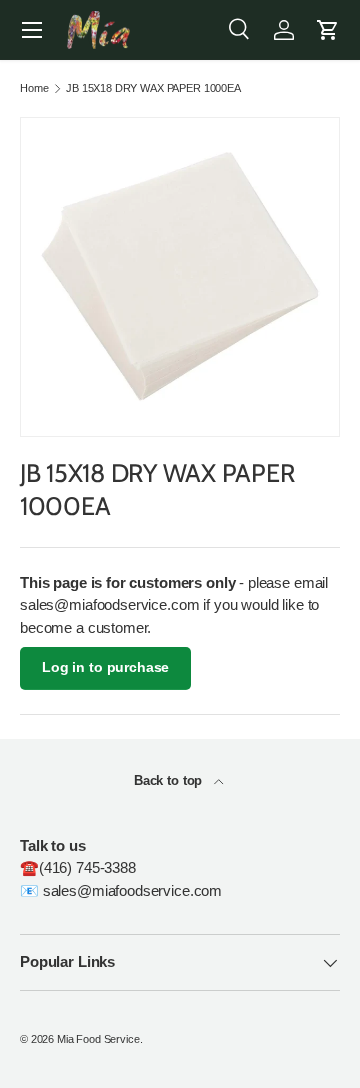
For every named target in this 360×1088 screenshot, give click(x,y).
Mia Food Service (98, 1039)
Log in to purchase (105, 667)
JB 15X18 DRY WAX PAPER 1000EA (153, 88)
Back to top (170, 780)
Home (34, 88)
